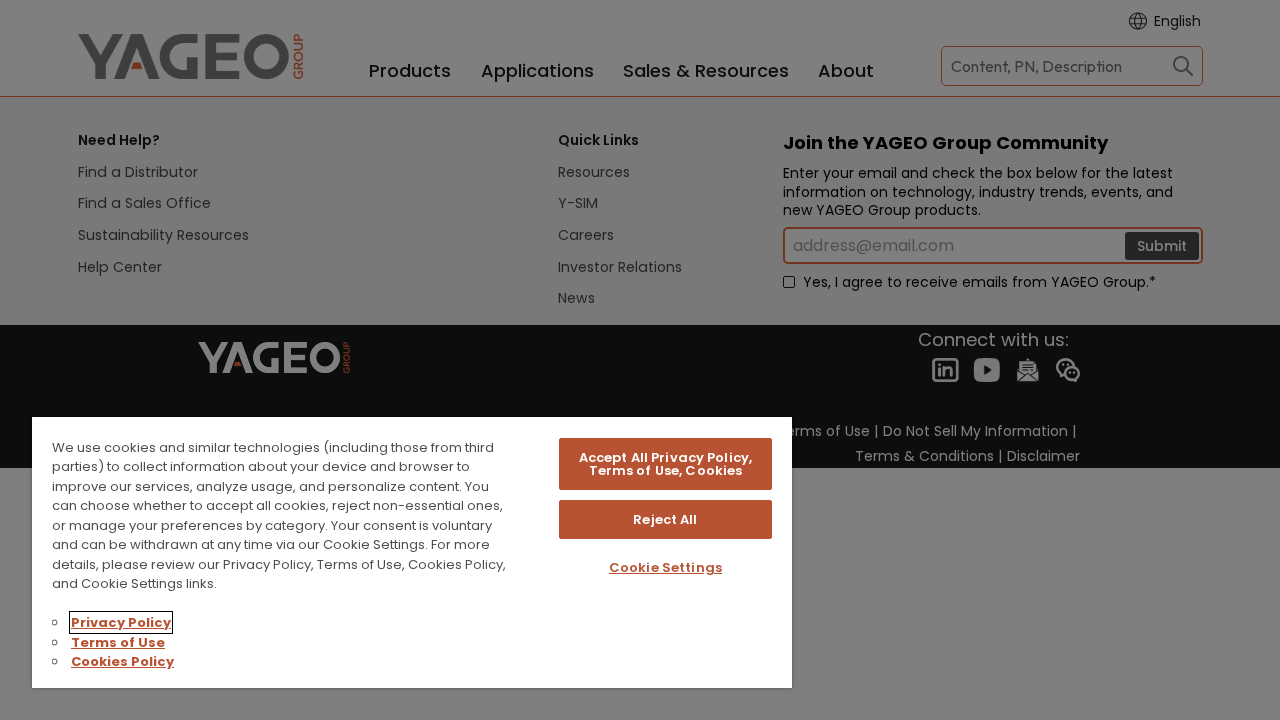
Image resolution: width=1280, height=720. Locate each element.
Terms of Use (118, 642)
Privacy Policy (121, 622)
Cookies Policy (122, 661)
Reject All (665, 519)
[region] (412, 551)
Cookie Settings (665, 567)
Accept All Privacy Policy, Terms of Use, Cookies (665, 464)
